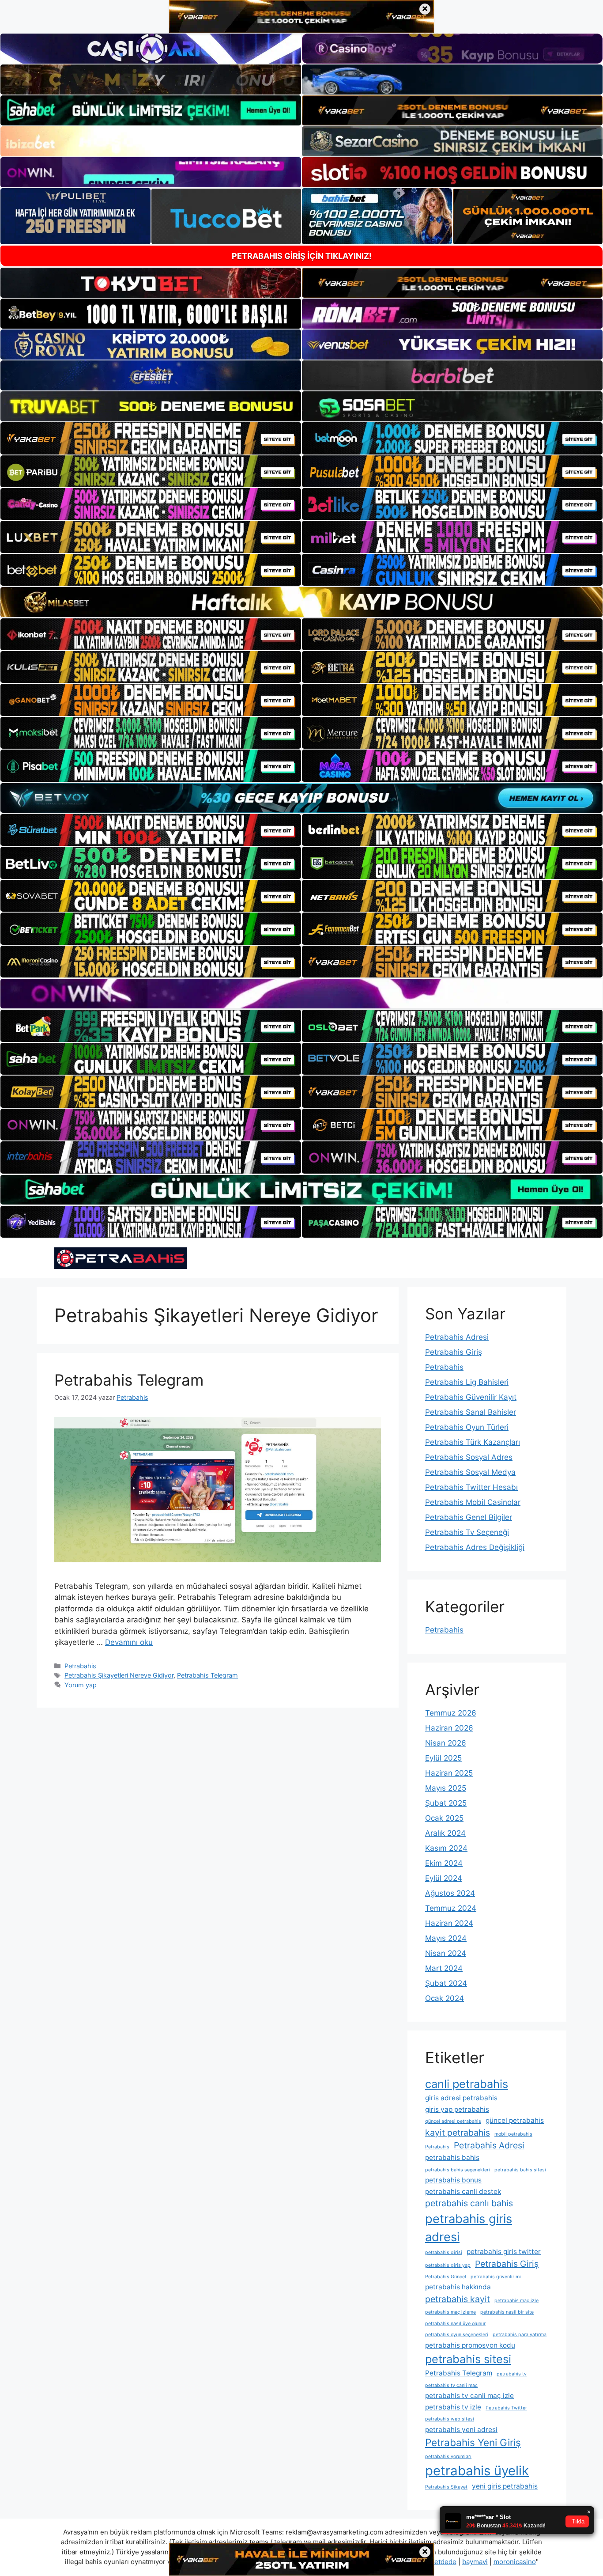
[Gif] (301, 602)
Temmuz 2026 (451, 1713)
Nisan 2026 (446, 1743)
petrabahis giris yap (448, 2265)
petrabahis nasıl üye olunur (455, 2324)
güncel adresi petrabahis (453, 2121)
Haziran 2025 (449, 1773)
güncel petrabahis (515, 2120)
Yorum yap (81, 1685)
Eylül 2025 (443, 1758)
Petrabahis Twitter (506, 2408)
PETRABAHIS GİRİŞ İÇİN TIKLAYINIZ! (302, 256)
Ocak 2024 (445, 1998)
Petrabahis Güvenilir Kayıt (471, 1397)
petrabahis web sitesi (450, 2419)
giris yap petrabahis (457, 2109)
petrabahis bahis (452, 2157)
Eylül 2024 (444, 1878)
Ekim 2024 (444, 1863)
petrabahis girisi (444, 2252)
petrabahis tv (512, 2374)
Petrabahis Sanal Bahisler (471, 1412)
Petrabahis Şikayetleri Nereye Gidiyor (119, 1675)
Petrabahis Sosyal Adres (469, 1457)
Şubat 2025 (446, 1803)
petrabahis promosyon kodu (470, 2345)
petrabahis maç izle (516, 2301)
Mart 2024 (444, 1968)
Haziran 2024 (449, 1923)
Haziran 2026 (449, 1728)
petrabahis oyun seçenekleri (457, 2335)
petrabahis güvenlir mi (496, 2277)
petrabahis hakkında (458, 2287)
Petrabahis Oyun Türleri (467, 1427)
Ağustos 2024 (450, 1893)
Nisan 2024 (446, 1953)
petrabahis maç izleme (450, 2312)
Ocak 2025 (444, 1818)
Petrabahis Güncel (446, 2277)
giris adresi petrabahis (461, 2098)
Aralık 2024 (445, 1833)
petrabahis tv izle (453, 2407)
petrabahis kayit (458, 2299)
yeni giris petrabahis (505, 2486)
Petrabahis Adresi (457, 1337)
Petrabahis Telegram (129, 1380)
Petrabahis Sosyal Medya (470, 1472)
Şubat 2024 (446, 1983)
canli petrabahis (467, 2084)
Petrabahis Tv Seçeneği (467, 1532)
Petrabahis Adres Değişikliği (475, 1547)
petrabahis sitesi (468, 2359)
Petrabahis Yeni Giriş (473, 2442)
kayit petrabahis (458, 2133)
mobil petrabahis (513, 2134)
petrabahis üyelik (477, 2471)
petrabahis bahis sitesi (520, 2170)
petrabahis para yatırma (520, 2335)
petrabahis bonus (453, 2180)
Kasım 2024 (446, 1848)
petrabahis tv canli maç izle (469, 2396)
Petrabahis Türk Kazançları (473, 1442)
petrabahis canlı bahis (469, 2203)
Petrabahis (80, 1666)
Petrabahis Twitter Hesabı (471, 1487)
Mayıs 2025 (446, 1788)
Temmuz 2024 (451, 1908)
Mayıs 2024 (446, 1938)
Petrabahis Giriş (454, 1352)
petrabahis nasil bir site (507, 2312)
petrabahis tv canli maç (451, 2385)
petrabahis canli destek (463, 2191)
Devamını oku (129, 1642)
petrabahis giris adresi (469, 2228)
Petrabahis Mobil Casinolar (473, 1502)
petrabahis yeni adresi (461, 2430)
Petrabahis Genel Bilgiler (469, 1517)
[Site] (151, 438)
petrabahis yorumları (448, 2457)
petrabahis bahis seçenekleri (458, 2170)
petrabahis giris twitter (504, 2252)
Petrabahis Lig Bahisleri (467, 1382)
